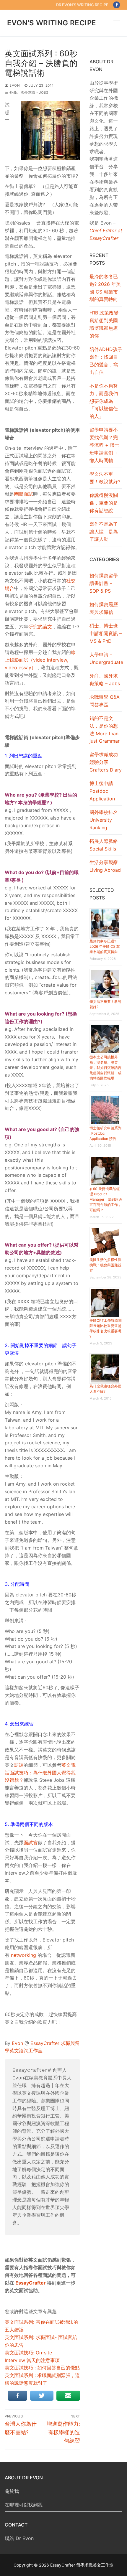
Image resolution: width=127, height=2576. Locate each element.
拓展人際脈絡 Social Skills (104, 845)
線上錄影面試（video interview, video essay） (40, 660)
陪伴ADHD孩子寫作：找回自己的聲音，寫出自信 (106, 361)
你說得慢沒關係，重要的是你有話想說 (104, 503)
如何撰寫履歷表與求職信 (104, 608)
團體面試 (24, 494)
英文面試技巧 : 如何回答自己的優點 (42, 2368)
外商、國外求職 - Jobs (28, 93)
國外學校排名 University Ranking (104, 820)
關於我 (12, 2491)
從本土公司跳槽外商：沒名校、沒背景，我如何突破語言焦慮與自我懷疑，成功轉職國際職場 (105, 1068)
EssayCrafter (31, 2283)
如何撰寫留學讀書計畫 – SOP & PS (104, 583)
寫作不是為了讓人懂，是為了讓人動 (104, 532)
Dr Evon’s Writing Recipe (82, 5)
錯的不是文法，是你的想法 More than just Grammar (105, 730)
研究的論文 (40, 627)
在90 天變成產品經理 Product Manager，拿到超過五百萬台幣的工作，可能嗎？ (106, 1199)
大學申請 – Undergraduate (106, 658)
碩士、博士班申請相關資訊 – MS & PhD (106, 633)
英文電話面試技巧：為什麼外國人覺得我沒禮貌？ (40, 1773)
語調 (19, 1765)
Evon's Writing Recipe (52, 23)
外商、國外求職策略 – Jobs (105, 680)
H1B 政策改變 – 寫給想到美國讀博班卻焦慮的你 (106, 324)
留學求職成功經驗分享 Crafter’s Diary (106, 762)
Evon (14, 85)
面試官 (31, 1842)
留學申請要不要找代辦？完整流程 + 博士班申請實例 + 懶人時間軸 (104, 445)
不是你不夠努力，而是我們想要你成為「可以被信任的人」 (104, 401)
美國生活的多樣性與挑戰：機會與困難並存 (105, 1265)
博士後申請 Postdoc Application (102, 791)
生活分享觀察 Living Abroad (105, 866)
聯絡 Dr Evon (19, 2538)
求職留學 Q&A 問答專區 (105, 701)
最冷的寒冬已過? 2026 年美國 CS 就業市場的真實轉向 (105, 288)
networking (24, 1955)
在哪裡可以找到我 (24, 2505)
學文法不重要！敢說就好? (105, 478)
